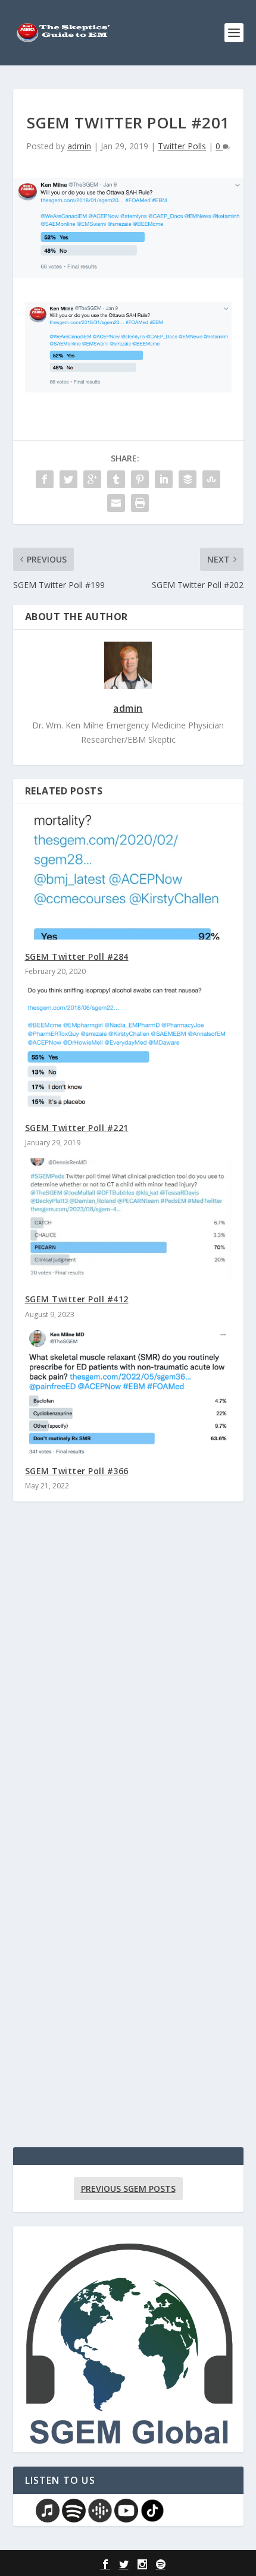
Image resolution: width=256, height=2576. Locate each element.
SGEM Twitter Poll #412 (77, 1299)
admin (79, 146)
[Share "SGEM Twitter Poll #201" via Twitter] (68, 479)
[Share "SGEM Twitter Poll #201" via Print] (140, 503)
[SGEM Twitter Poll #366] (128, 1392)
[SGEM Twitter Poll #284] (128, 877)
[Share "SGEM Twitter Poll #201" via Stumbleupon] (211, 479)
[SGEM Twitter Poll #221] (128, 1049)
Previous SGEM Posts (128, 2189)
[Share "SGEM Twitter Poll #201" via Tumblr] (116, 479)
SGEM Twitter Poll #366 (77, 1471)
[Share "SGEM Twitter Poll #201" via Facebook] (45, 479)
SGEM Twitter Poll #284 (77, 956)
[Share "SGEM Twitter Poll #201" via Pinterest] (140, 479)
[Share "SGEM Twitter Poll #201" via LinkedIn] (164, 479)
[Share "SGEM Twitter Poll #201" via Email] (116, 503)
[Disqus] (128, 1686)
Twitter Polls (182, 146)
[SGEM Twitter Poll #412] (128, 1220)
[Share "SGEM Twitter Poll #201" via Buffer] (188, 479)
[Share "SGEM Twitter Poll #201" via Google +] (92, 479)
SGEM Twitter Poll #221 (77, 1128)
